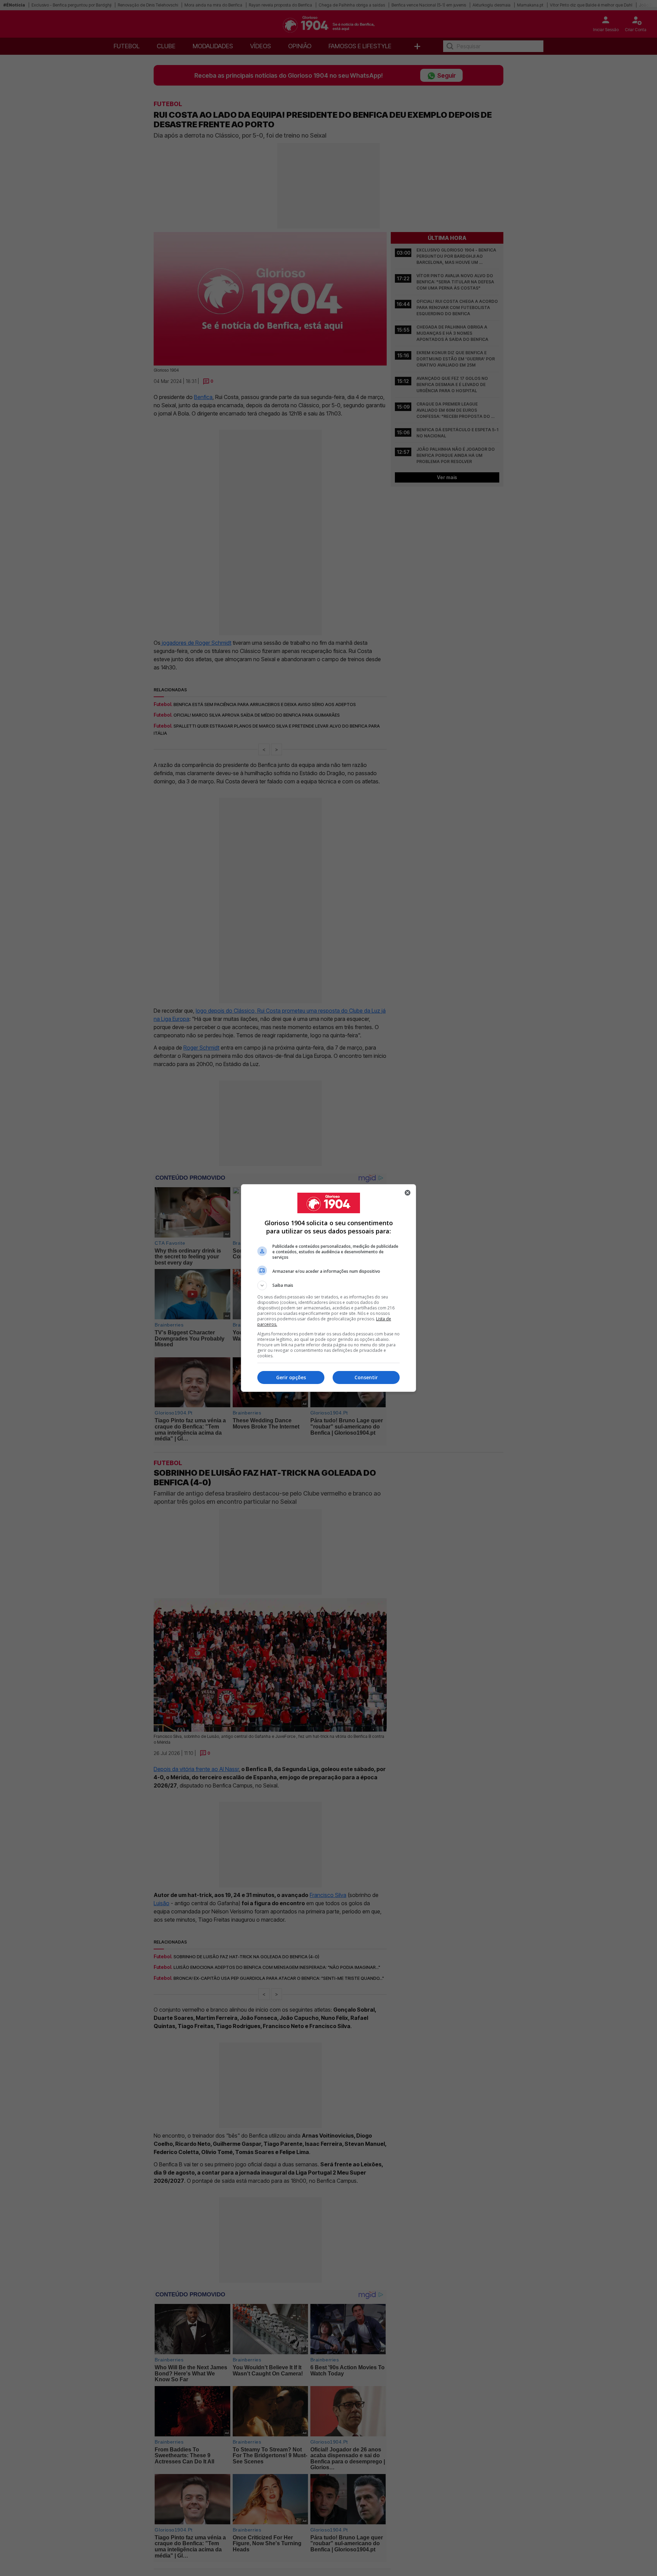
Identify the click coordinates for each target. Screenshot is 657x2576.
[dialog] (328, 1288)
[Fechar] (408, 1193)
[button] (328, 1285)
